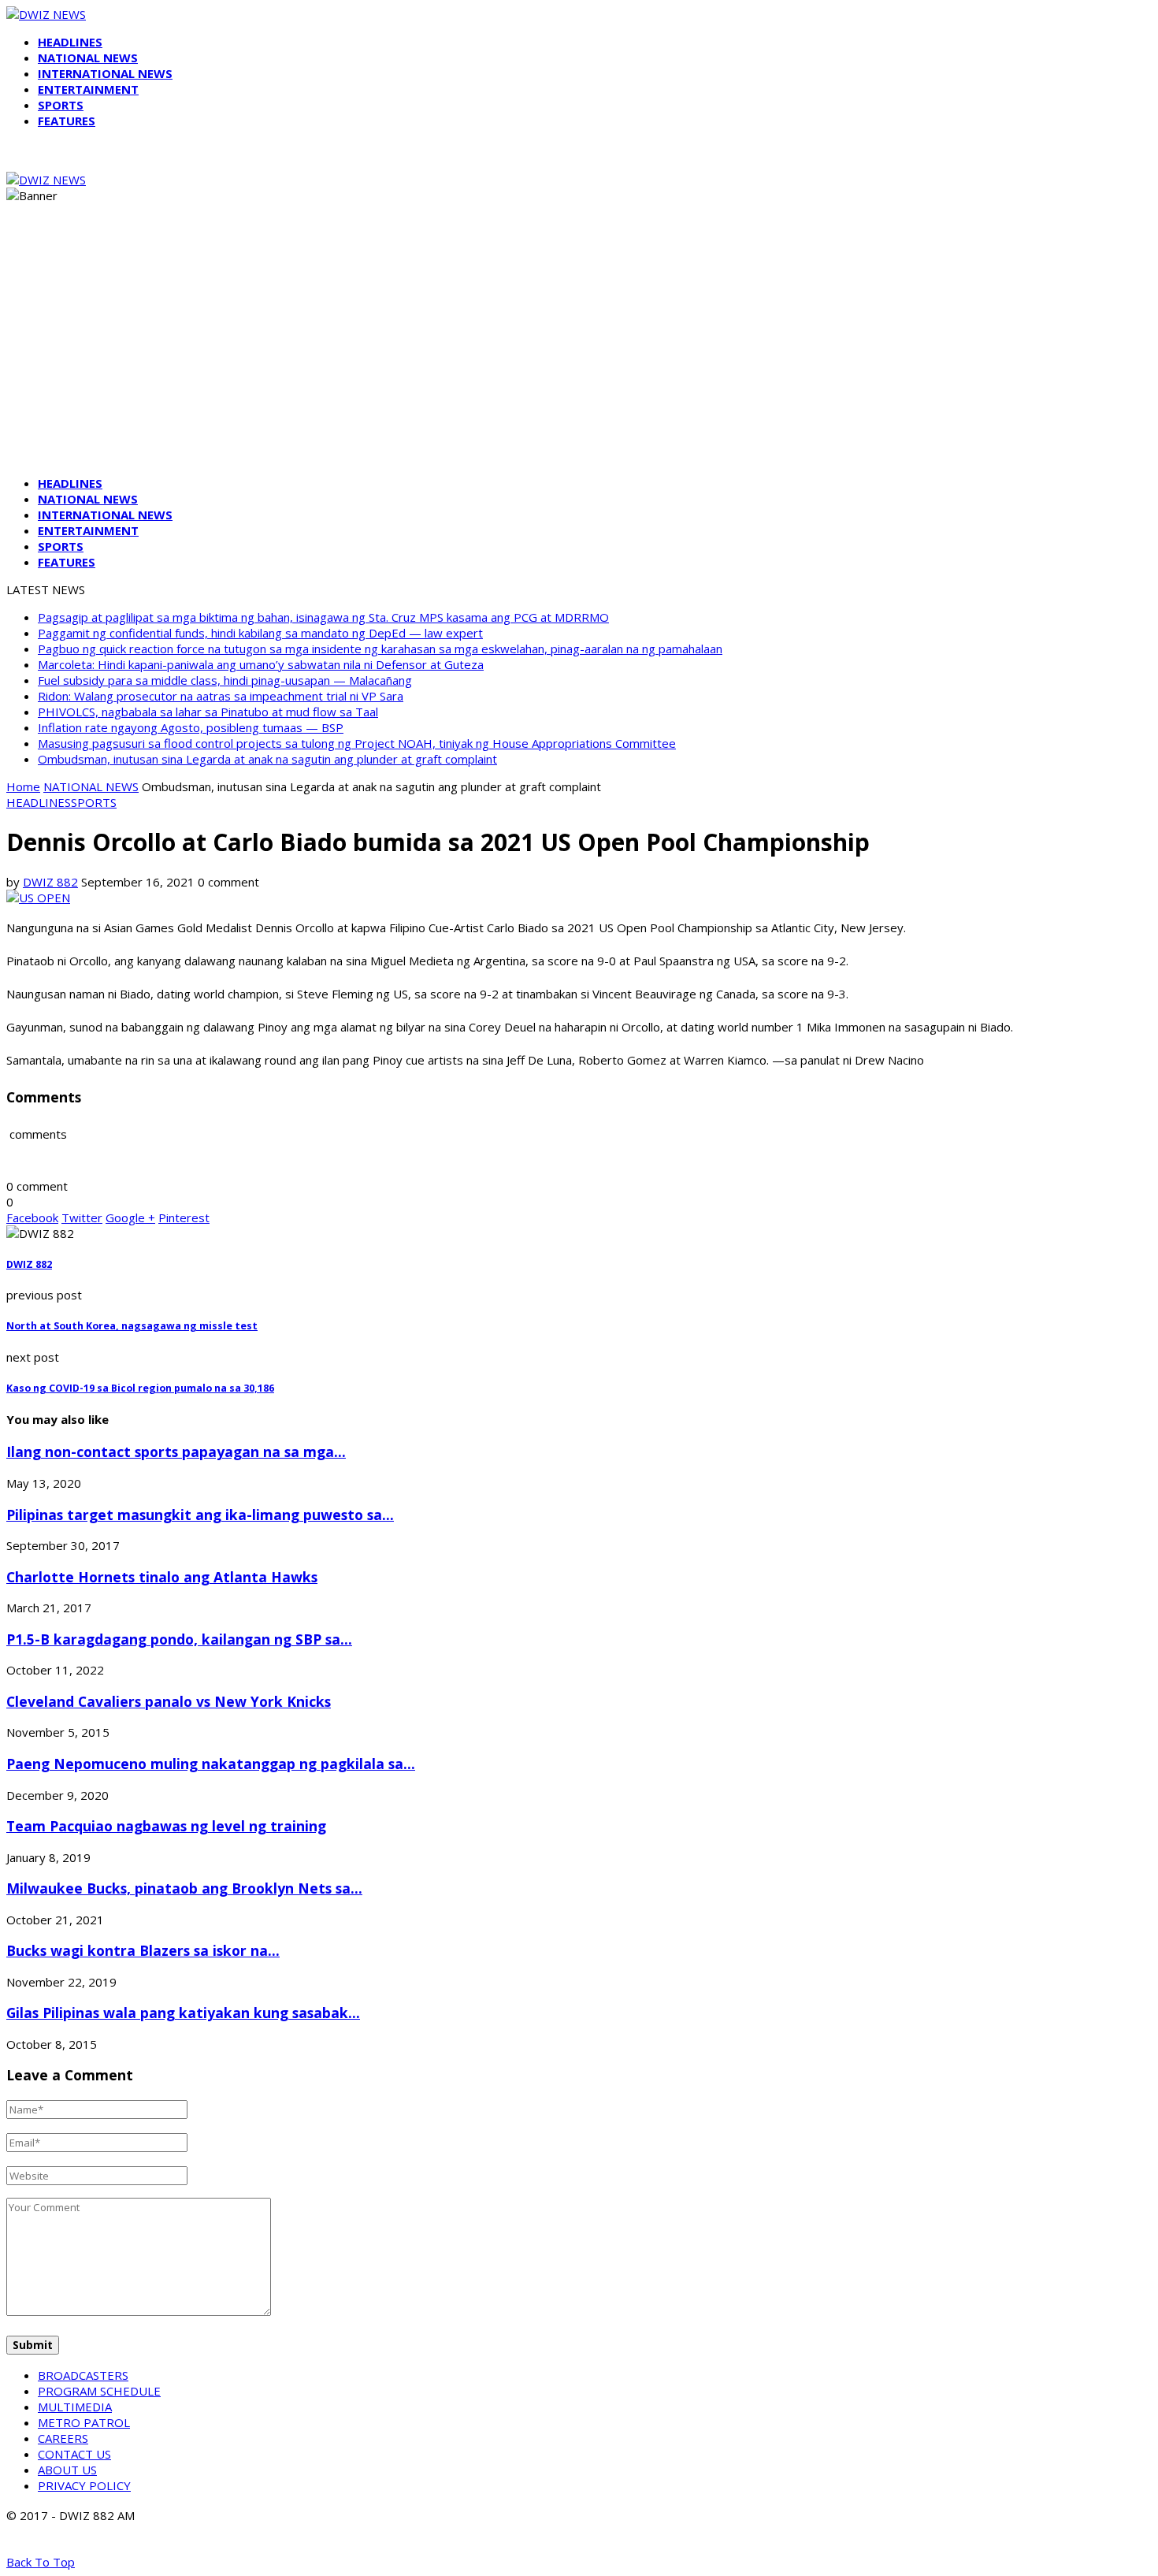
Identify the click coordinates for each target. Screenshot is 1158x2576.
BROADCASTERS (83, 2375)
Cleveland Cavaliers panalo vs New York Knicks (169, 1701)
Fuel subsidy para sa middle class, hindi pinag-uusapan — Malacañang (225, 680)
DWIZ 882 (50, 882)
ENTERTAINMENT (88, 89)
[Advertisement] (579, 353)
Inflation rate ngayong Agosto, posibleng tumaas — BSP (191, 727)
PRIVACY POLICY (84, 2485)
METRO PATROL (84, 2422)
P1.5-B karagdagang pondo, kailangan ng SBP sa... (179, 1639)
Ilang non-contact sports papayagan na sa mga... (176, 1452)
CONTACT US (74, 2454)
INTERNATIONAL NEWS (105, 73)
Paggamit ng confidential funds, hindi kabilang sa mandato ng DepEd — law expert (260, 633)
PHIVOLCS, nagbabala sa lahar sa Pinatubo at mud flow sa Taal (208, 712)
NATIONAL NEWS (88, 58)
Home (23, 786)
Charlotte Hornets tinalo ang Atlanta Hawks (162, 1577)
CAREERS (63, 2438)
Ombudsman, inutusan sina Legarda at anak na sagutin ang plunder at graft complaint (267, 759)
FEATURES (67, 121)
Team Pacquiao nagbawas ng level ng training (166, 1826)
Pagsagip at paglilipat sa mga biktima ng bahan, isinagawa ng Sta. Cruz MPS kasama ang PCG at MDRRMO (323, 617)
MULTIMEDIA (75, 2407)
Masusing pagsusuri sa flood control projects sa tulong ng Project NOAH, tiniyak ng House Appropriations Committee (357, 743)
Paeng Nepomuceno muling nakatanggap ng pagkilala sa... (211, 1764)
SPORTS (61, 105)
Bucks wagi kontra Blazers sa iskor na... (143, 1950)
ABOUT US (67, 2470)
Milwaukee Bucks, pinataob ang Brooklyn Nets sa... (184, 1888)
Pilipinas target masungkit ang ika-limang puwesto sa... (200, 1515)
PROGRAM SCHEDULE (99, 2391)
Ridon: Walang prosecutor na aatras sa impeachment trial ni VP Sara (221, 696)
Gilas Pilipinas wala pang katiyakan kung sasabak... (183, 2013)
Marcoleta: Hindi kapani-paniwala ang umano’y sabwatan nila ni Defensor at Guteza (261, 664)
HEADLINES (70, 42)
